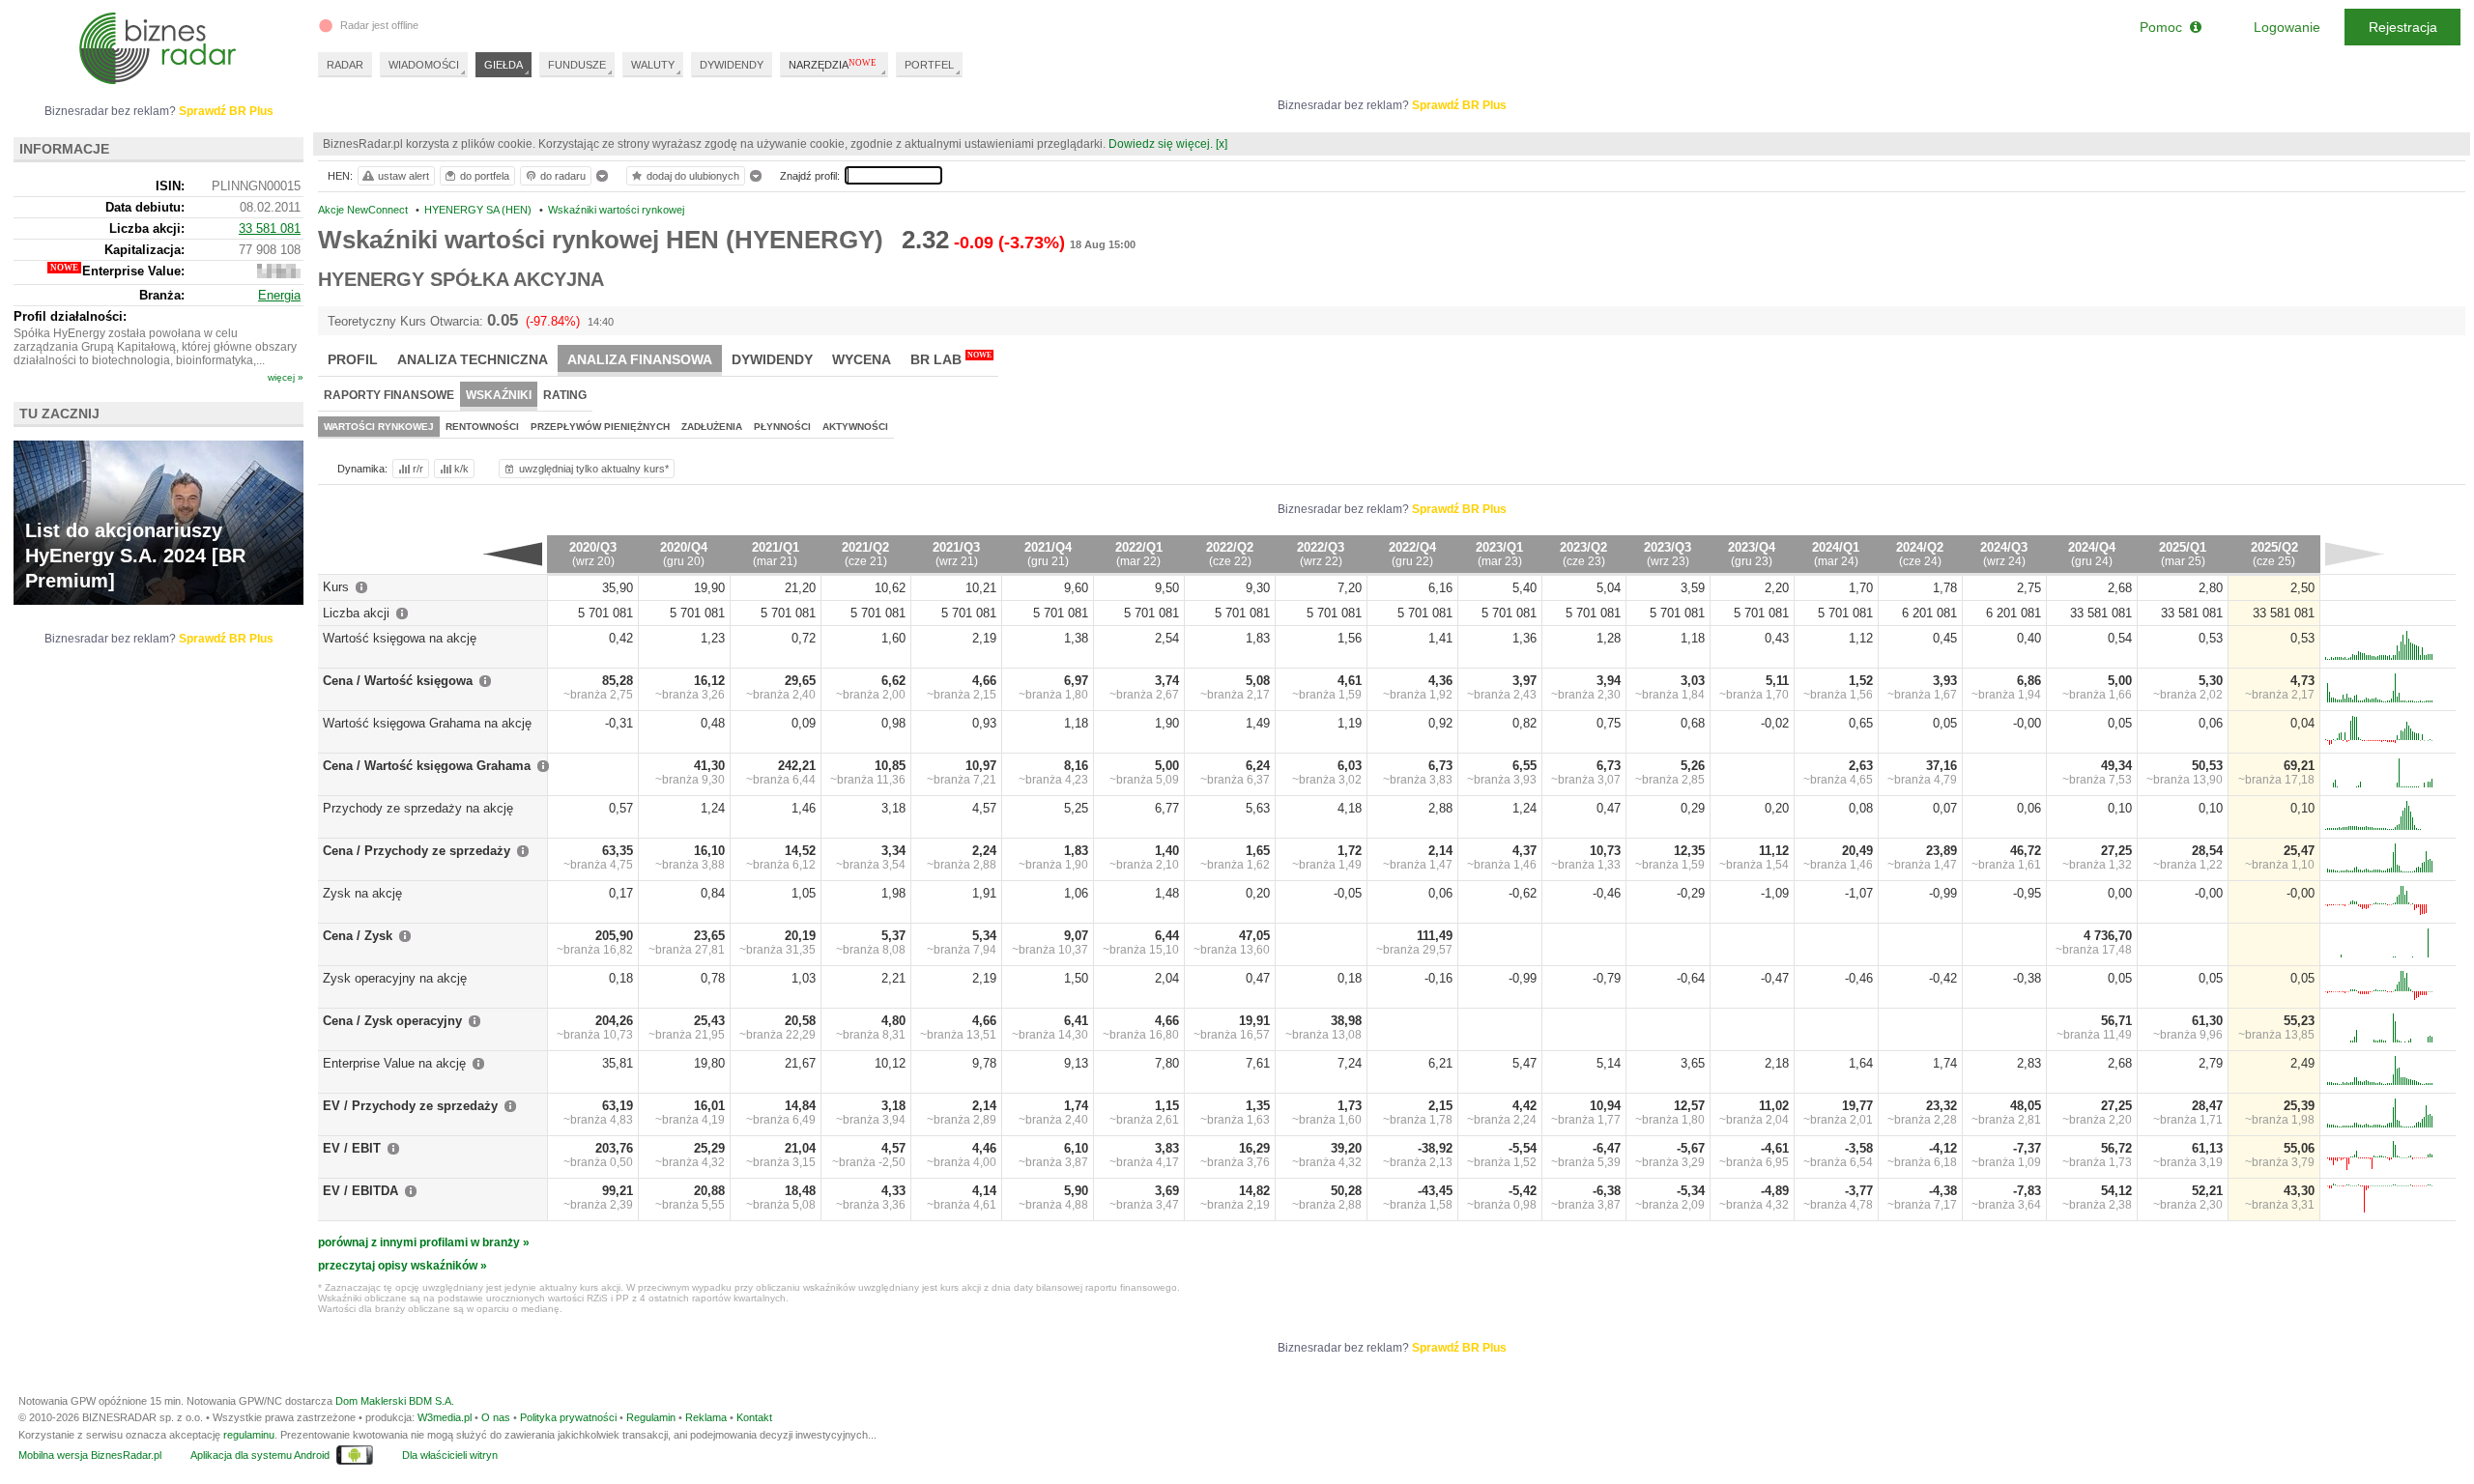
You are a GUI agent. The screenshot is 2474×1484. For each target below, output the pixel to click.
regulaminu (249, 1435)
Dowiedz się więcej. (1161, 144)
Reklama (706, 1417)
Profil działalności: (70, 316)
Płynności (782, 427)
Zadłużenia (712, 427)
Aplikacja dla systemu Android (260, 1455)
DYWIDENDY (732, 65)
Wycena (862, 359)
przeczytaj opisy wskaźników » (403, 1266)
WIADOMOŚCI (424, 65)
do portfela (485, 176)
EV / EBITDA (360, 1191)
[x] (1222, 144)
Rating (565, 395)
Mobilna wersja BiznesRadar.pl (90, 1455)
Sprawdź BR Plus (1459, 105)
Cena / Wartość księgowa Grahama (427, 766)
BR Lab (951, 359)
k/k (461, 469)
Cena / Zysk (358, 936)
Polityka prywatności (568, 1417)
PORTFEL (929, 65)
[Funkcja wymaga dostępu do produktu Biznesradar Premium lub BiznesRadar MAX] (279, 274)
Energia (279, 295)
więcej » (286, 377)
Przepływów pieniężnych (600, 427)
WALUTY (653, 65)
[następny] (2355, 554)
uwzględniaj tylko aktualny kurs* (594, 469)
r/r (418, 469)
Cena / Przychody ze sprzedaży (417, 851)
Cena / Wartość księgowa (398, 681)
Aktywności (855, 427)
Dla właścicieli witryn (450, 1455)
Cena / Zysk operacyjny (392, 1021)
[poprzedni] (513, 554)
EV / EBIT (352, 1148)
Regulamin (651, 1417)
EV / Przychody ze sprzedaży (410, 1106)
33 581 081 (270, 228)
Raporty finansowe (389, 395)
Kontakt (754, 1417)
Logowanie (2287, 27)
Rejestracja (2403, 27)
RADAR (345, 65)
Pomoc (2165, 27)
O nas (496, 1417)
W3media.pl (445, 1417)
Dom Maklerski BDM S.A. (395, 1401)
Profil (353, 359)
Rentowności (482, 427)
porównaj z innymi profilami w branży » (424, 1242)
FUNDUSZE (577, 65)
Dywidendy (772, 359)
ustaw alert (403, 176)
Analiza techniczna (473, 359)
